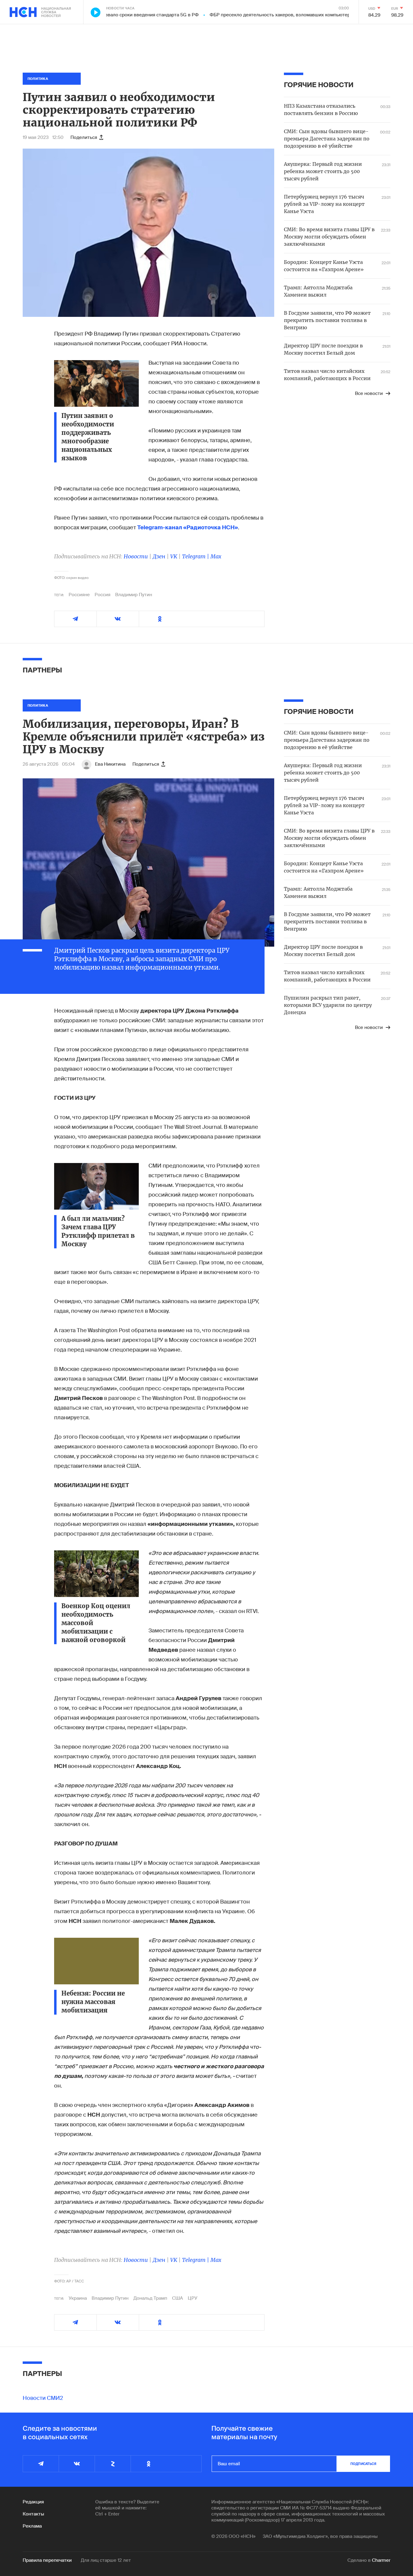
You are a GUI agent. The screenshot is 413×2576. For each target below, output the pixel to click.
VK (174, 556)
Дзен (159, 556)
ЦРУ (193, 2298)
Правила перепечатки (47, 2560)
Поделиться (84, 137)
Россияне (79, 595)
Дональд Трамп (150, 2298)
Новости (136, 556)
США (177, 2298)
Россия (102, 595)
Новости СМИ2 (43, 2398)
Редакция (33, 2502)
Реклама (32, 2526)
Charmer (381, 2560)
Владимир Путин (134, 595)
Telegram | (196, 556)
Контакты (33, 2514)
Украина (78, 2298)
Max (216, 556)
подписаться (363, 2464)
